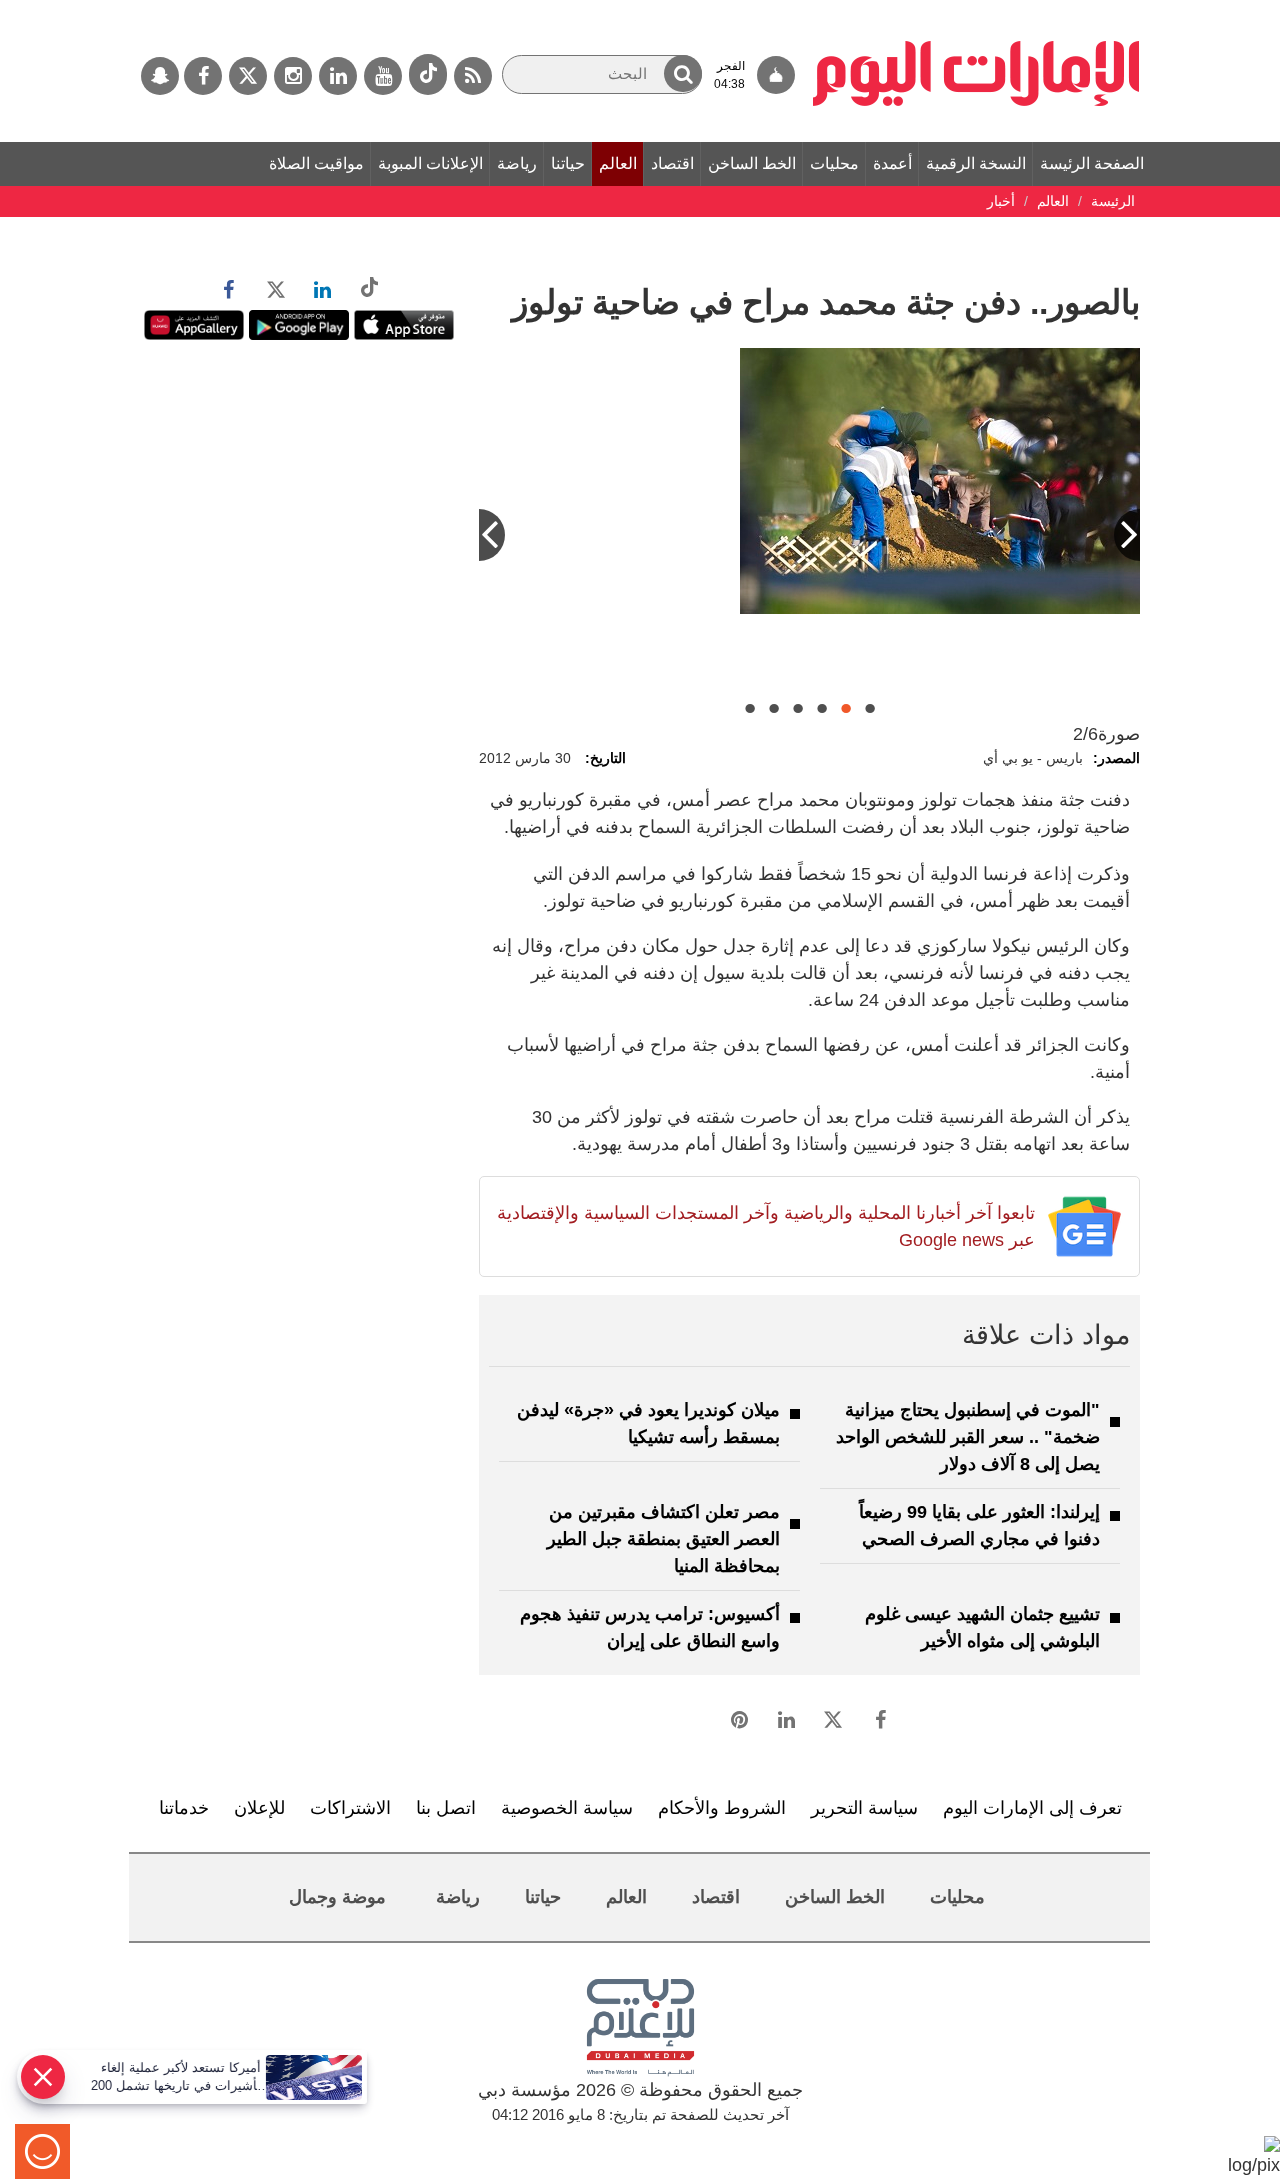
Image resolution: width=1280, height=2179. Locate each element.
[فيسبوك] (203, 76)
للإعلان (259, 1808)
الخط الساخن (752, 163)
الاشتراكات (350, 1808)
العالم (618, 163)
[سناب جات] (160, 76)
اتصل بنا (446, 1808)
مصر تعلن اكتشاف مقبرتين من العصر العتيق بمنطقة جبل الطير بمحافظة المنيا (663, 1539)
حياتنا (568, 163)
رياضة (517, 163)
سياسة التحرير (864, 1808)
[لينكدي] (338, 76)
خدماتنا (184, 1808)
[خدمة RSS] (473, 76)
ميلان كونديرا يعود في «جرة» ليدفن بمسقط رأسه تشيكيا (648, 1423)
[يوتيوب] (383, 76)
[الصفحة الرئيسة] (976, 10)
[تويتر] (248, 76)
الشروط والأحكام (722, 1808)
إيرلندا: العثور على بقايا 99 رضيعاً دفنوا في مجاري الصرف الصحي (979, 1525)
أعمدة (892, 163)
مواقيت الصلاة (316, 163)
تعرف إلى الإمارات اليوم (1032, 1808)
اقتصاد (672, 163)
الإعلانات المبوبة (430, 163)
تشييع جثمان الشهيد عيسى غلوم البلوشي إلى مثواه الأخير (982, 1627)
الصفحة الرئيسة (1092, 163)
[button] (683, 73)
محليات (834, 163)
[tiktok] (428, 74)
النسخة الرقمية (976, 163)
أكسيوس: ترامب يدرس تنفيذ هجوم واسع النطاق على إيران (650, 1627)
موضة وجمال (337, 1897)
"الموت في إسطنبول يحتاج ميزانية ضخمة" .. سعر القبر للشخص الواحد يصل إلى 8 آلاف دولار (968, 1437)
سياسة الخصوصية (567, 1808)
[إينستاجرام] (293, 76)
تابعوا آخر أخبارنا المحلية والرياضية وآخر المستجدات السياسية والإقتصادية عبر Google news (765, 1226)
